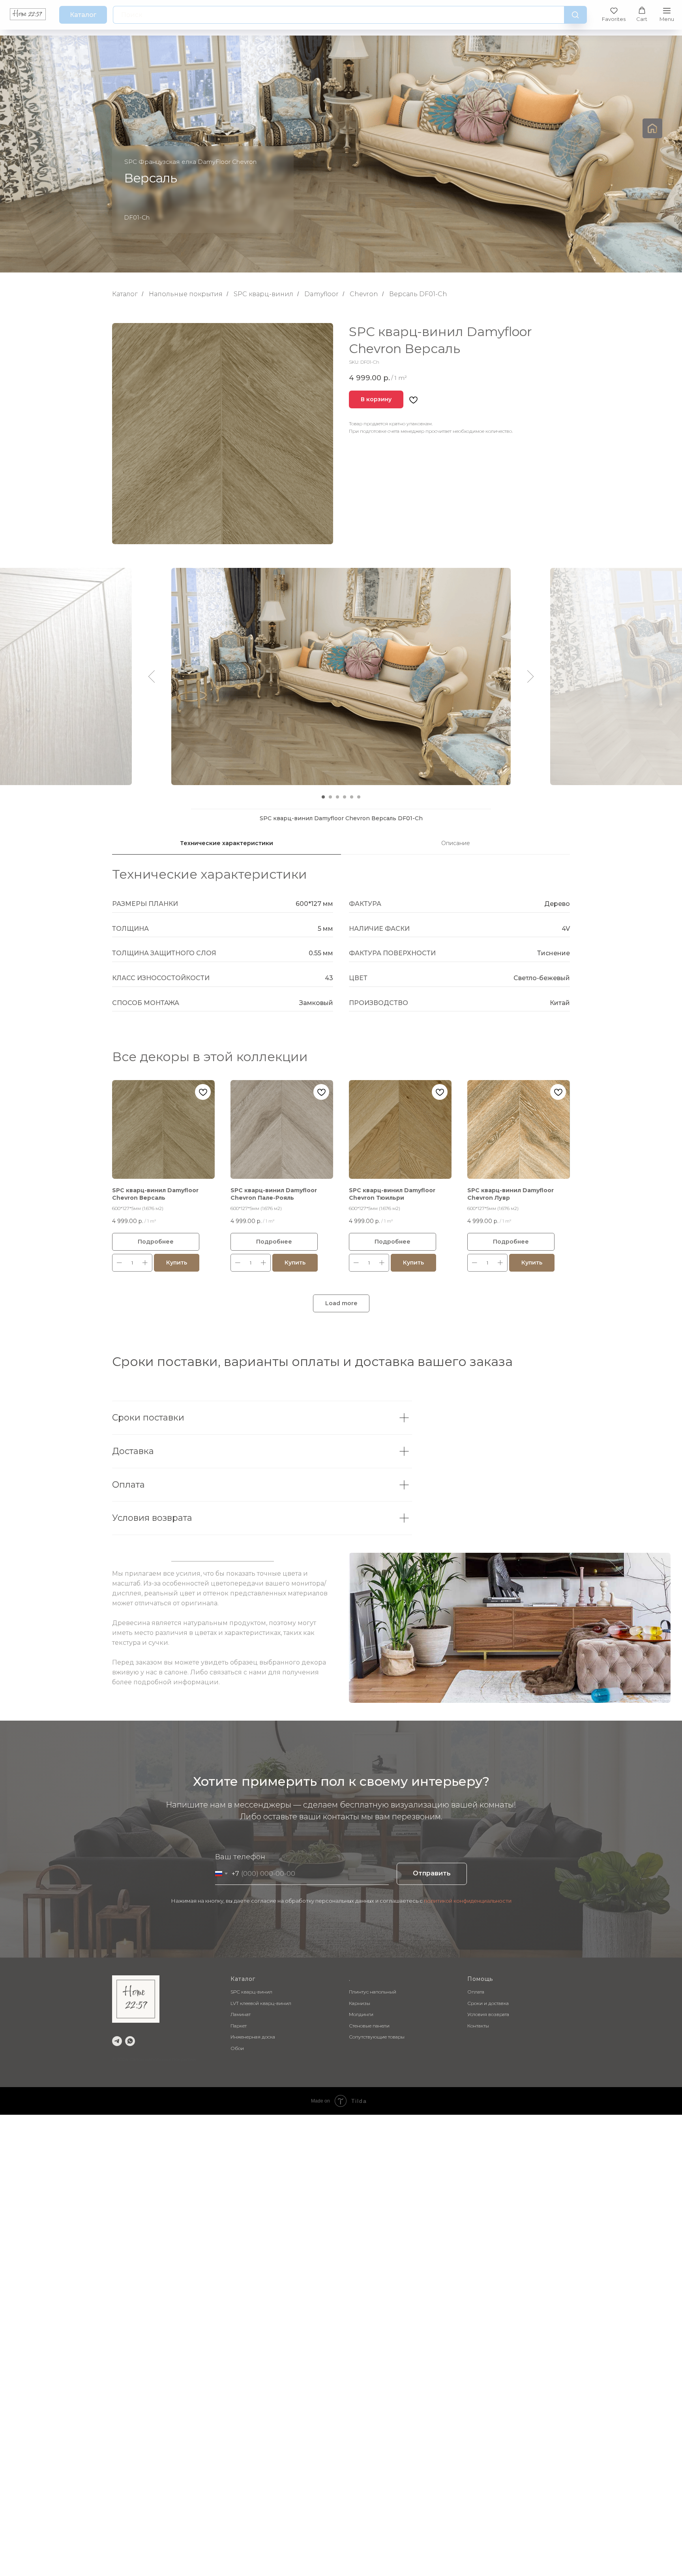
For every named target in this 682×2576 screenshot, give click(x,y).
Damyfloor (321, 294)
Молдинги (361, 2014)
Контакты (478, 2026)
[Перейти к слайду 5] (352, 797)
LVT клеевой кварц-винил (261, 2003)
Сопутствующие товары (377, 2037)
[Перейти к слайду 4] (345, 797)
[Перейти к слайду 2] (330, 797)
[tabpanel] (341, 945)
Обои (237, 2048)
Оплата (476, 1992)
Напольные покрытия (186, 294)
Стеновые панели (369, 2026)
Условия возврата (488, 2014)
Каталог (125, 294)
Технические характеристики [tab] (227, 843)
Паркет (239, 2026)
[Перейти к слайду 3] (337, 797)
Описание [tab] (456, 843)
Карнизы (360, 2003)
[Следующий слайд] (531, 676)
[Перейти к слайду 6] (359, 797)
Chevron (364, 294)
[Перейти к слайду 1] (323, 797)
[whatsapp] (130, 2041)
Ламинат (241, 2014)
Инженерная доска (253, 2037)
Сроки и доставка (488, 2003)
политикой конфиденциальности (468, 1901)
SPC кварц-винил (263, 294)
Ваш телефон (240, 1857)
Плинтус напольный (373, 1992)
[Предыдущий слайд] (152, 676)
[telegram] (117, 2041)
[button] (614, 14)
